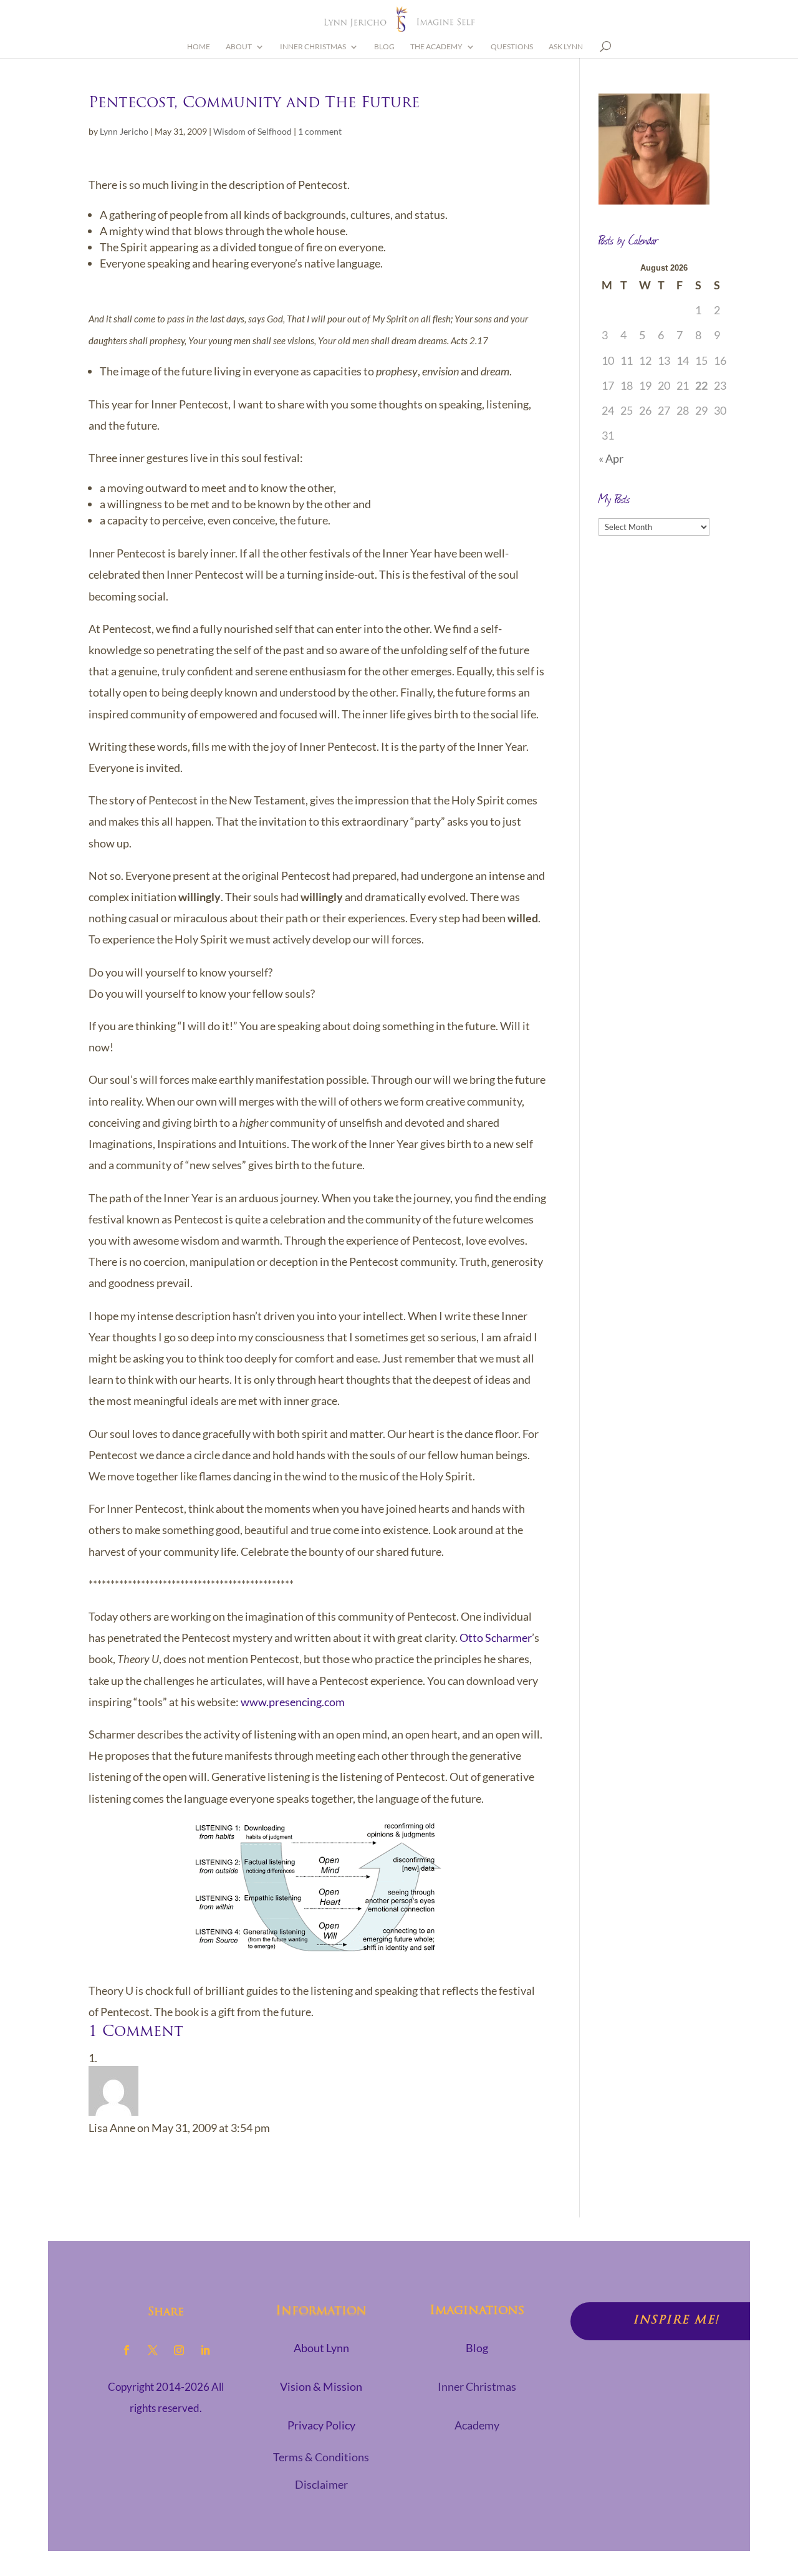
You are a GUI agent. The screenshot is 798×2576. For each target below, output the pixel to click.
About (239, 47)
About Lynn (321, 2348)
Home (199, 47)
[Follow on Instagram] (179, 2350)
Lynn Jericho (124, 131)
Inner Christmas (313, 47)
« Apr (611, 458)
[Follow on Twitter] (153, 2350)
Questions (512, 47)
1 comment (320, 131)
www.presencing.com (293, 1702)
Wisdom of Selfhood (252, 131)
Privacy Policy (321, 2425)
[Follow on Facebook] (127, 2350)
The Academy (436, 47)
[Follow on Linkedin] (205, 2350)
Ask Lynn (566, 47)
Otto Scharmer (496, 1638)
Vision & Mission (321, 2386)
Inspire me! (676, 2321)
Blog (384, 47)
